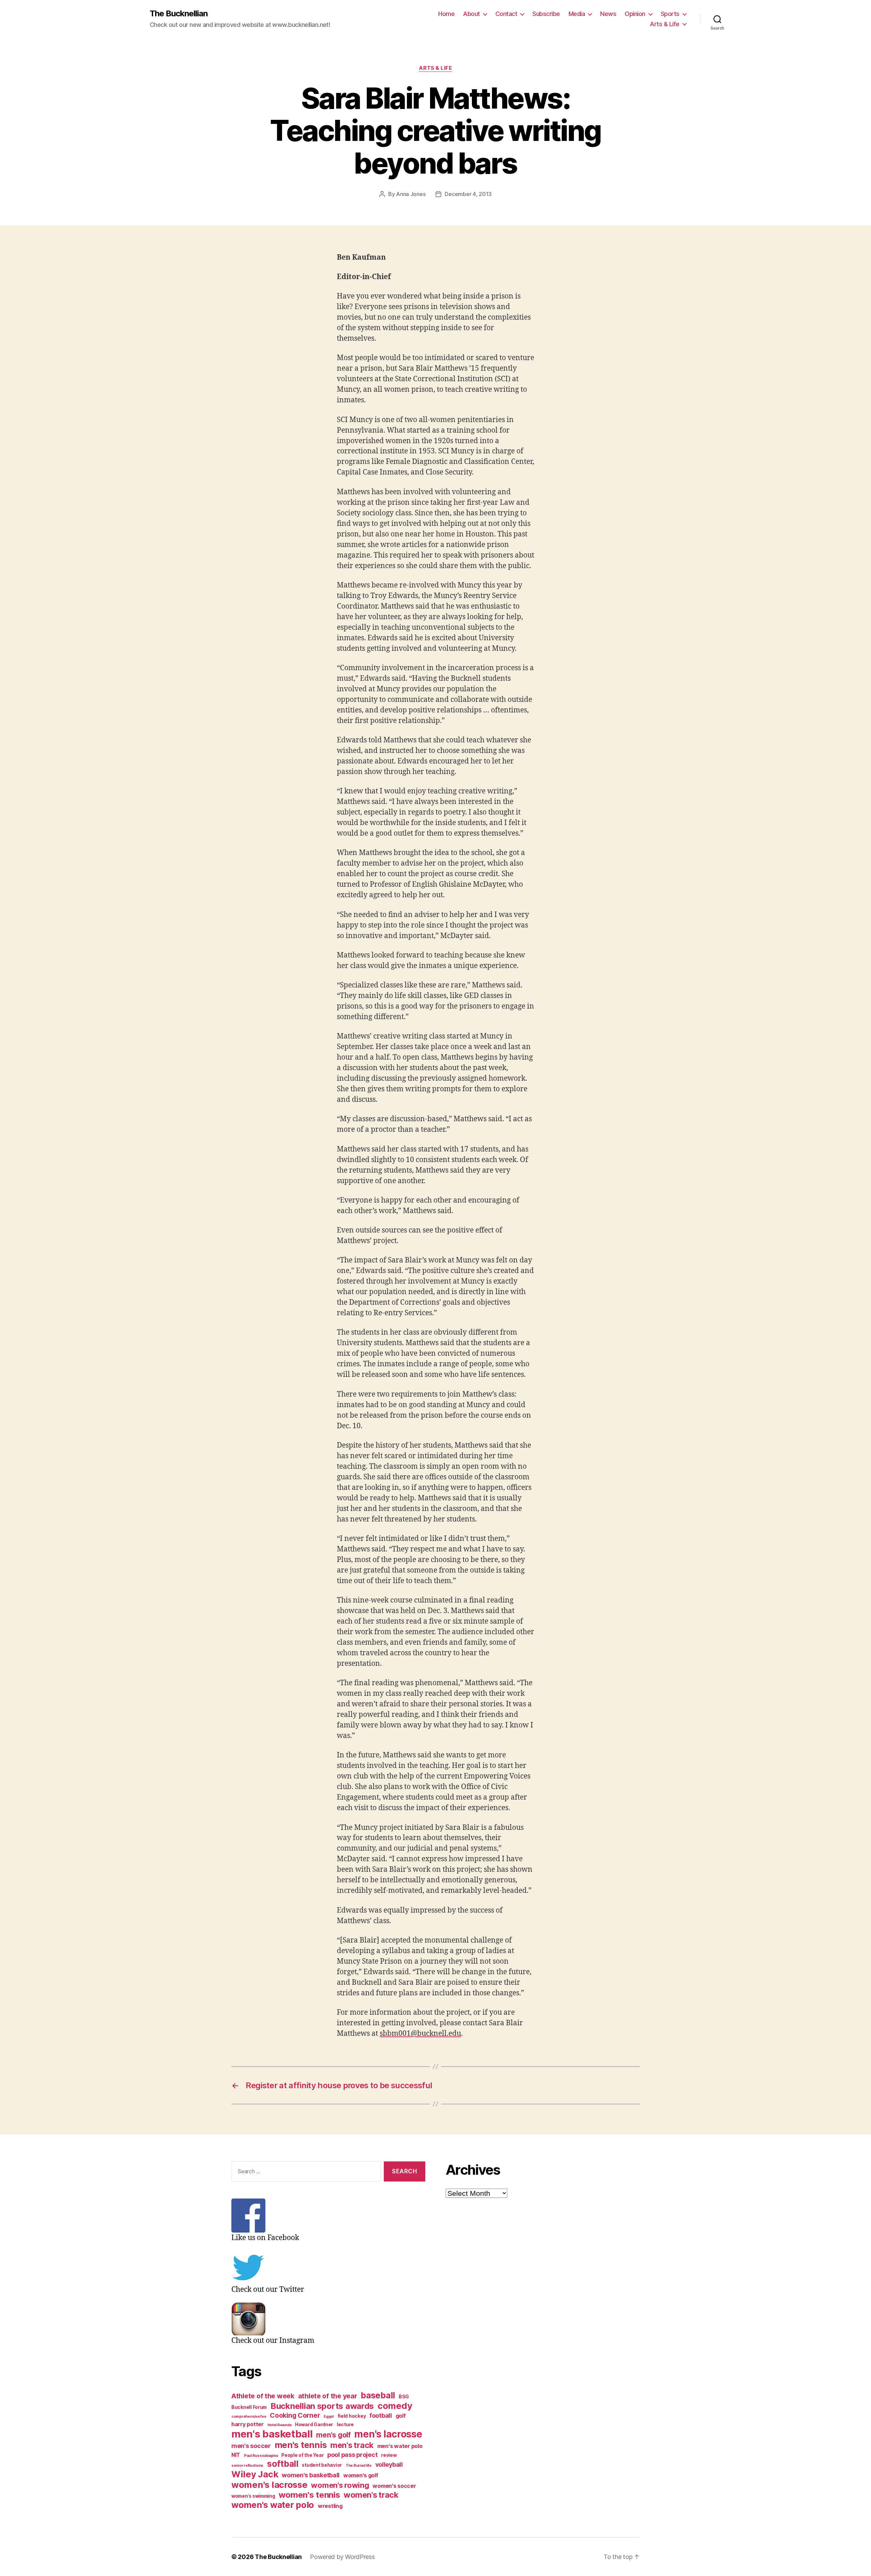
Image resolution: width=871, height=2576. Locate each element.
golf (401, 2416)
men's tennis (301, 2445)
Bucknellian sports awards (322, 2406)
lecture (345, 2425)
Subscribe (546, 14)
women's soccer (394, 2486)
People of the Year (302, 2455)
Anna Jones (411, 194)
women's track (371, 2495)
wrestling (330, 2506)
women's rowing (340, 2485)
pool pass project (352, 2455)
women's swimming (253, 2496)
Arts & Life (665, 24)
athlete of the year (328, 2396)
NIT (236, 2455)
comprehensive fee (249, 2417)
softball (283, 2464)
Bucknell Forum (249, 2407)
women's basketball (311, 2475)
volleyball (389, 2465)
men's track (352, 2445)
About (472, 14)
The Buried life (359, 2466)
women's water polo (273, 2505)
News (608, 14)
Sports (670, 14)
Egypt (329, 2417)
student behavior (322, 2465)
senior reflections (247, 2466)
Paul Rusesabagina (261, 2456)
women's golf (361, 2475)
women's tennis (309, 2495)
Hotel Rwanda (280, 2425)
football (381, 2416)
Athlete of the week (263, 2396)
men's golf (333, 2435)
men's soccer (251, 2446)
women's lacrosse (269, 2485)
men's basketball (272, 2434)
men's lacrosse (388, 2434)
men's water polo (400, 2446)
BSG (404, 2397)
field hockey (352, 2416)
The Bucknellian (179, 14)
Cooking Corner (295, 2415)
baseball (378, 2395)
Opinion (635, 14)
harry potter (248, 2424)
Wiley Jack (255, 2474)
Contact (506, 14)
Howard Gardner (314, 2425)
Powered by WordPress (342, 2557)
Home (446, 14)
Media (577, 14)
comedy (395, 2406)
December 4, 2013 (468, 194)
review (389, 2455)
